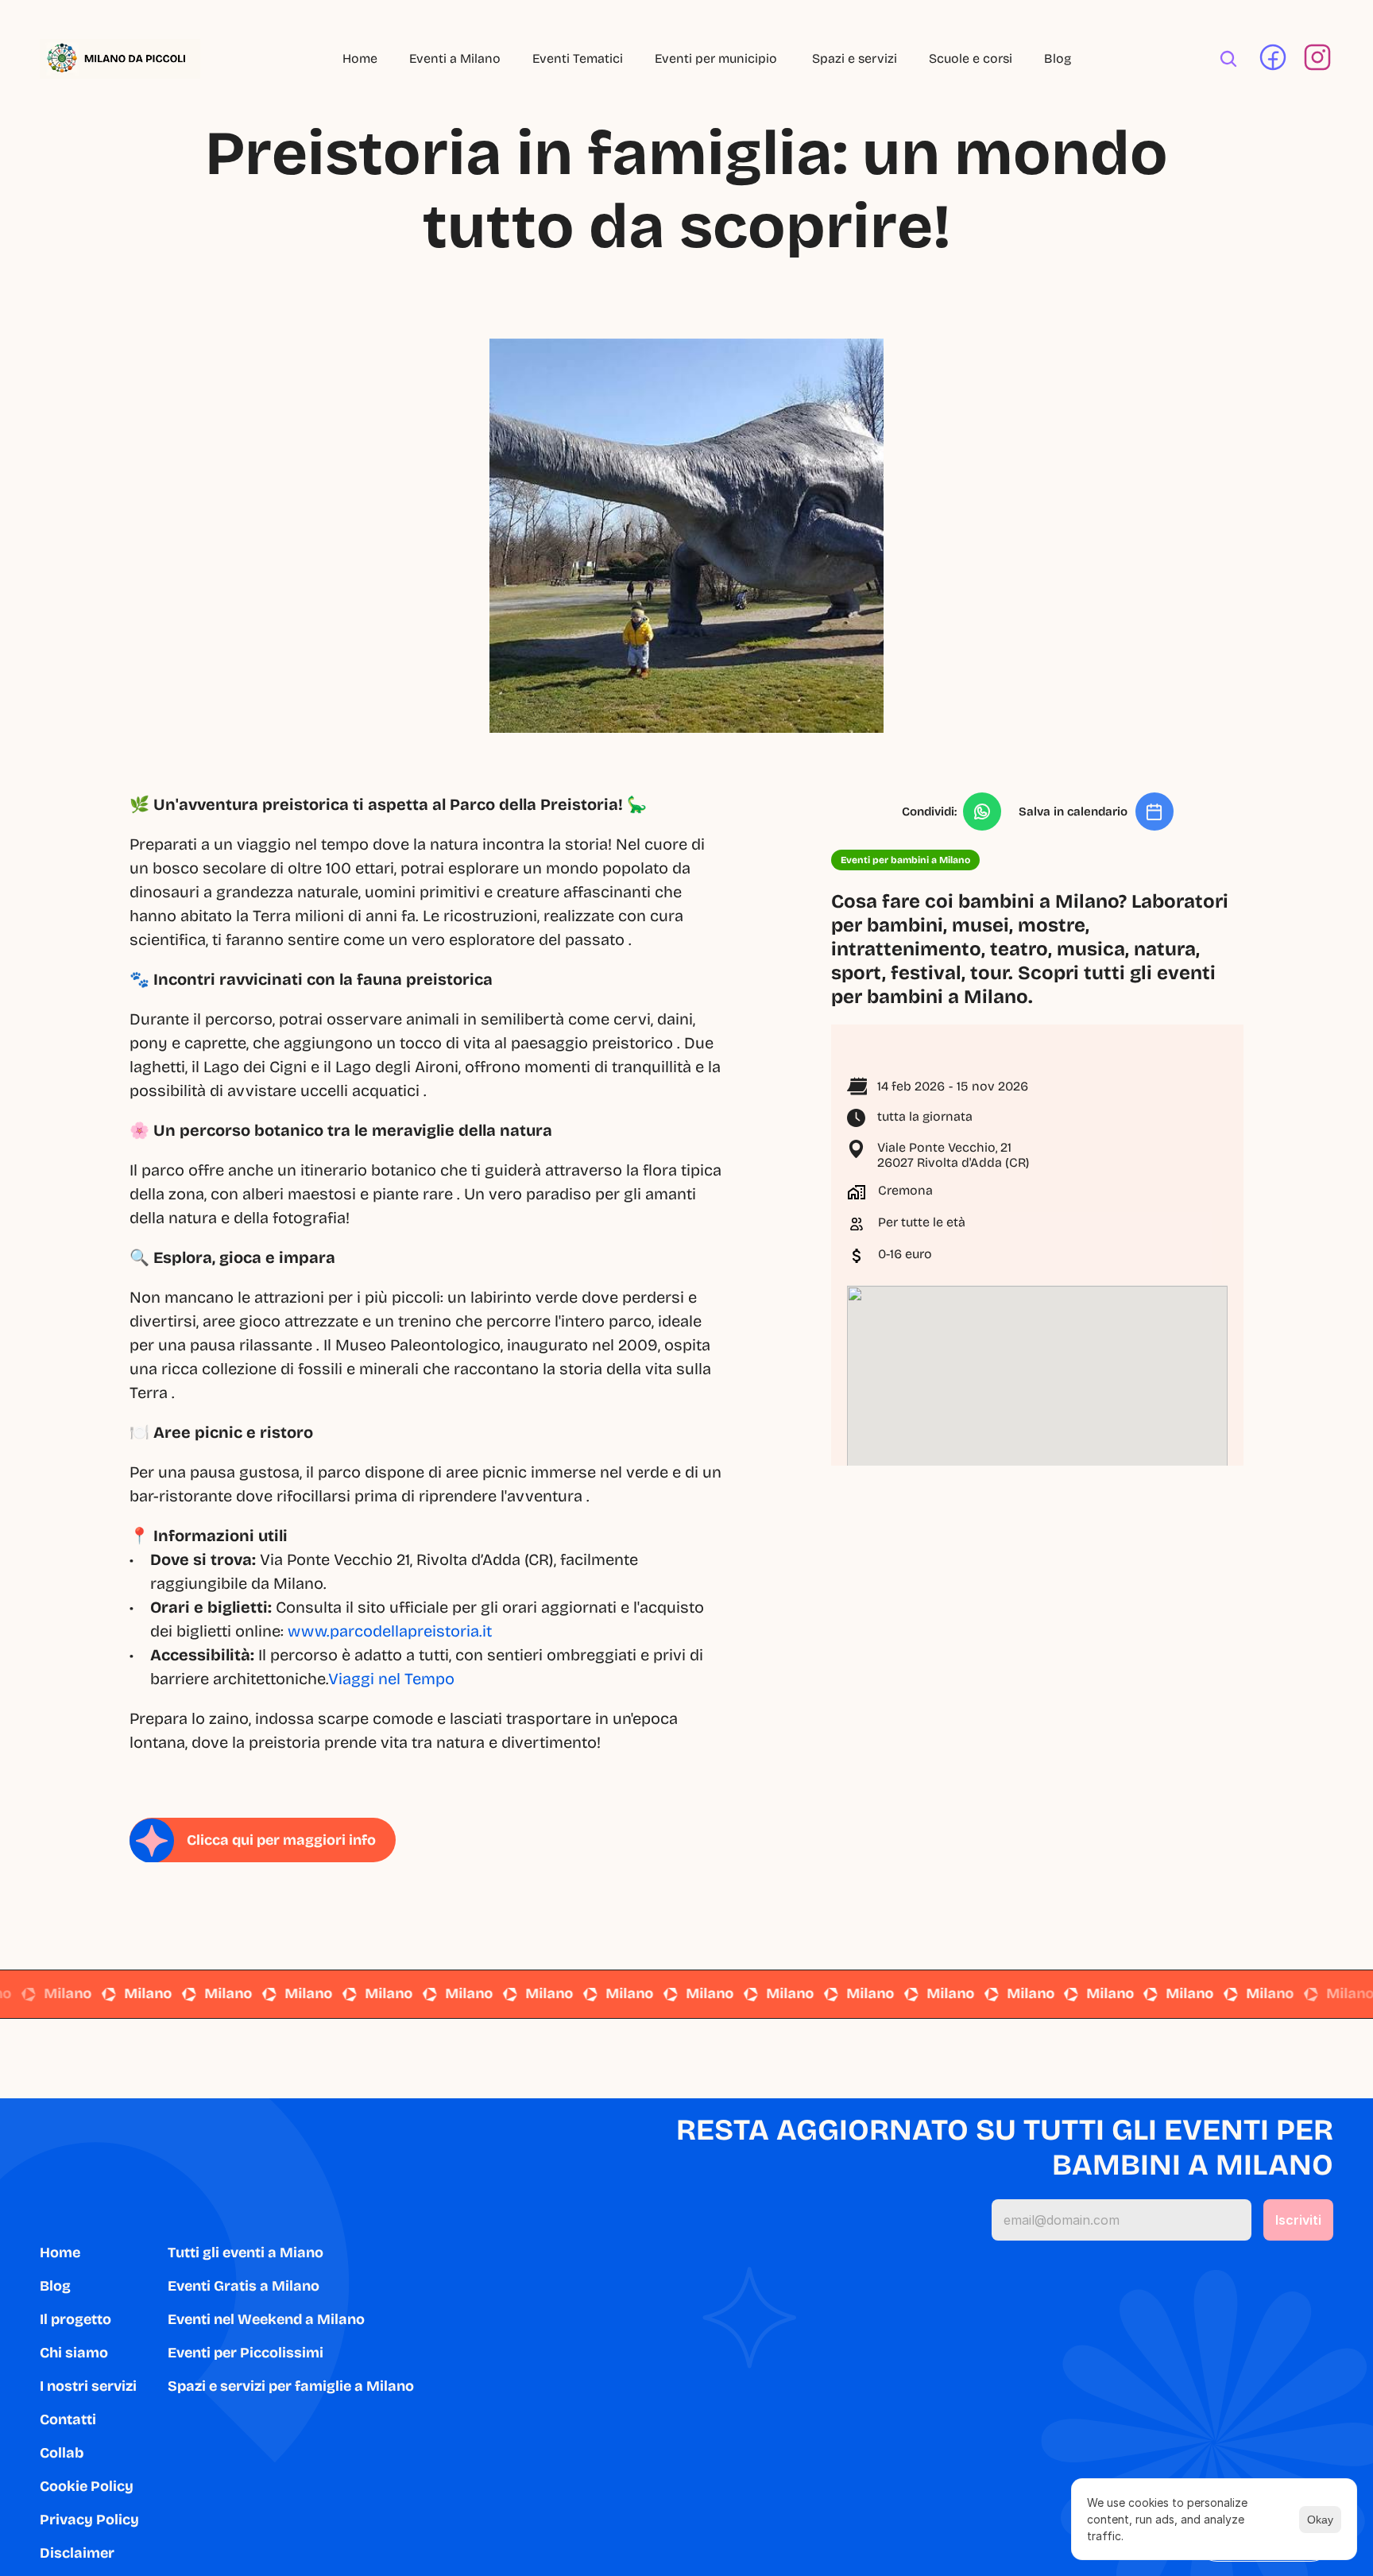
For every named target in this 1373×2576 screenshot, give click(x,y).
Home (360, 58)
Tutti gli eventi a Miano (246, 2253)
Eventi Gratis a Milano (244, 2286)
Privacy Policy (89, 2520)
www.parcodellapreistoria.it (390, 1631)
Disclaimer (77, 2553)
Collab (62, 2453)
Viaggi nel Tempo (391, 1679)
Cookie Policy (87, 2486)
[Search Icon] (1228, 59)
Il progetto (75, 2319)
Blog (1058, 58)
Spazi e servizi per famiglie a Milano (291, 2386)
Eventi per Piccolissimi (246, 2353)
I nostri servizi (88, 2386)
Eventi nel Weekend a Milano (266, 2319)
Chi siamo (74, 2353)
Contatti (68, 2419)
